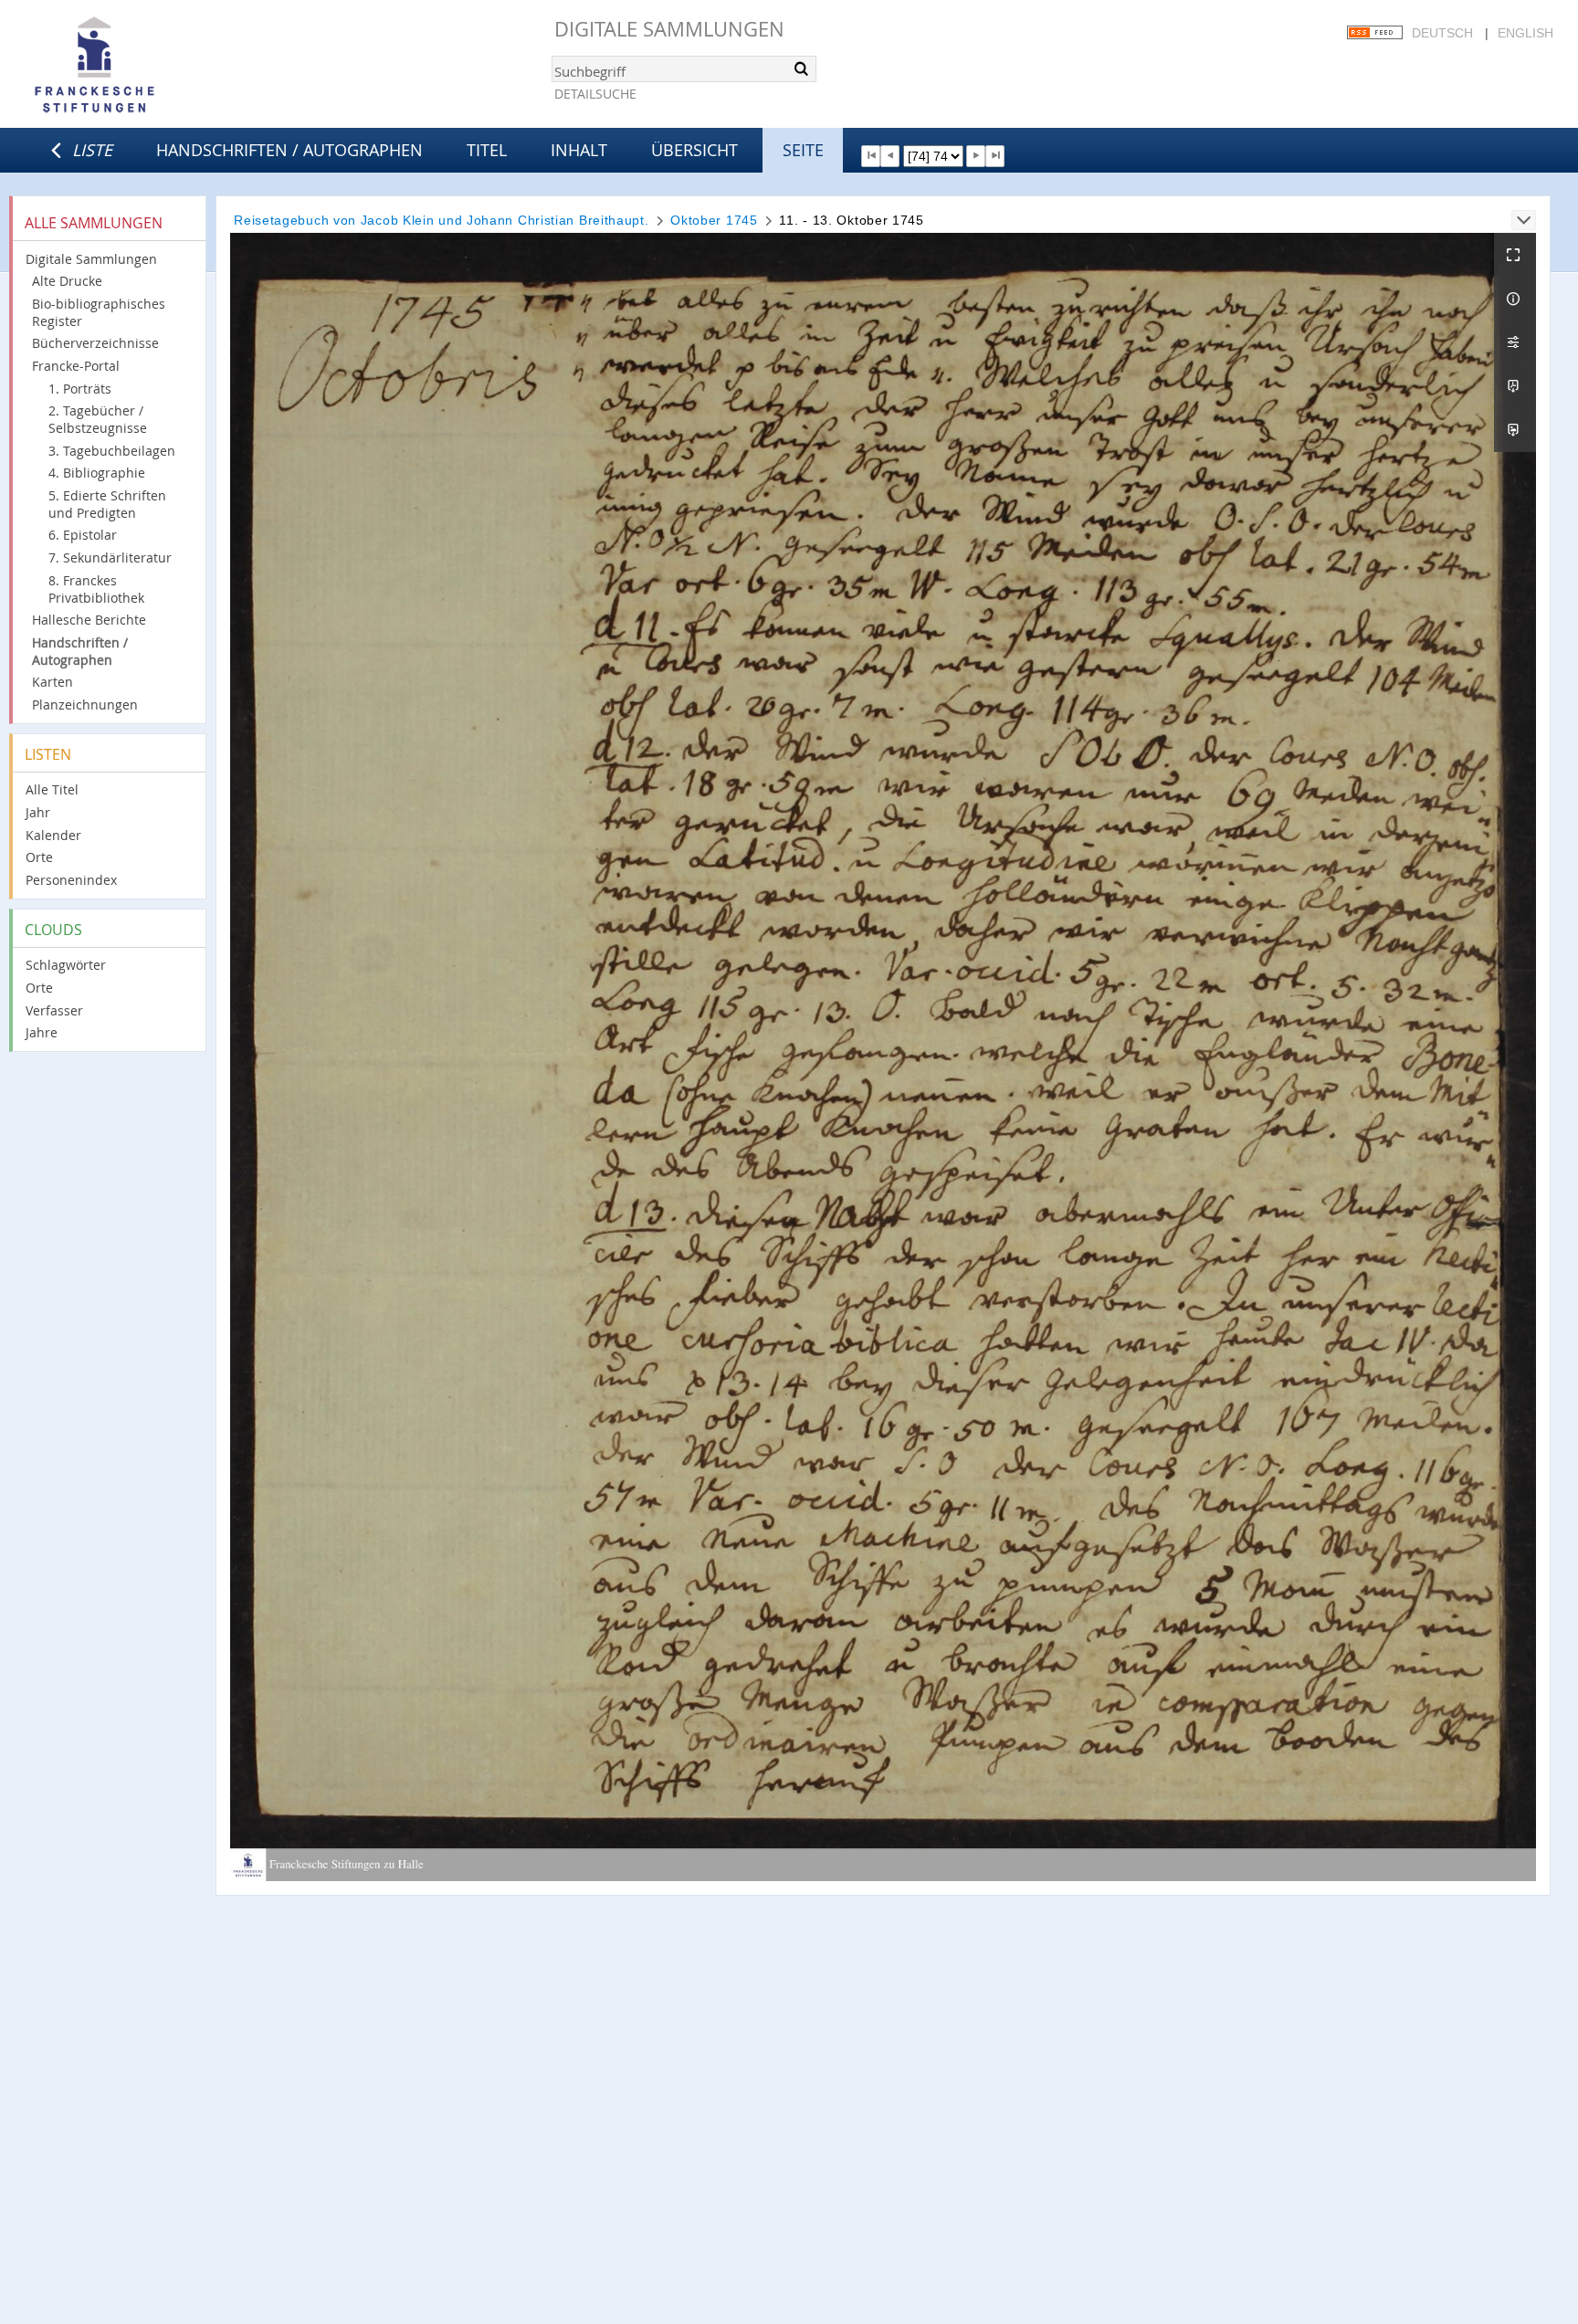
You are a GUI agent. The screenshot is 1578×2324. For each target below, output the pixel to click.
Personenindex (71, 880)
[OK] (801, 68)
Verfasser (54, 1010)
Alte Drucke (67, 281)
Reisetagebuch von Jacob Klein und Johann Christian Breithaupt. (441, 220)
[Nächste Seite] (976, 156)
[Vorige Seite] (890, 156)
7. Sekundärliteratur (110, 557)
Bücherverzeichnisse (95, 343)
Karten (53, 682)
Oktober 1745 (714, 220)
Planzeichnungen (85, 705)
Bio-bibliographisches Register (99, 312)
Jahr (38, 812)
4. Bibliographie (97, 473)
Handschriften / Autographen (289, 150)
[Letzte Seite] (995, 156)
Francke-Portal (76, 366)
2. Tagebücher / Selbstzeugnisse (98, 419)
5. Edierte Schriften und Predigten (107, 504)
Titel (487, 150)
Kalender (53, 835)
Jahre (42, 1032)
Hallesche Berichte (89, 620)
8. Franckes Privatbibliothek (96, 589)
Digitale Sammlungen (669, 29)
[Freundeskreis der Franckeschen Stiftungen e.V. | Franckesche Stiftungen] (146, 66)
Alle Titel (52, 789)
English (1525, 33)
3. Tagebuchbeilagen (112, 451)
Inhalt (579, 150)
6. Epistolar (83, 535)
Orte (39, 857)
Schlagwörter (66, 965)
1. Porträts (80, 389)
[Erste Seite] (871, 156)
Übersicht (694, 150)
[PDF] (1515, 386)
